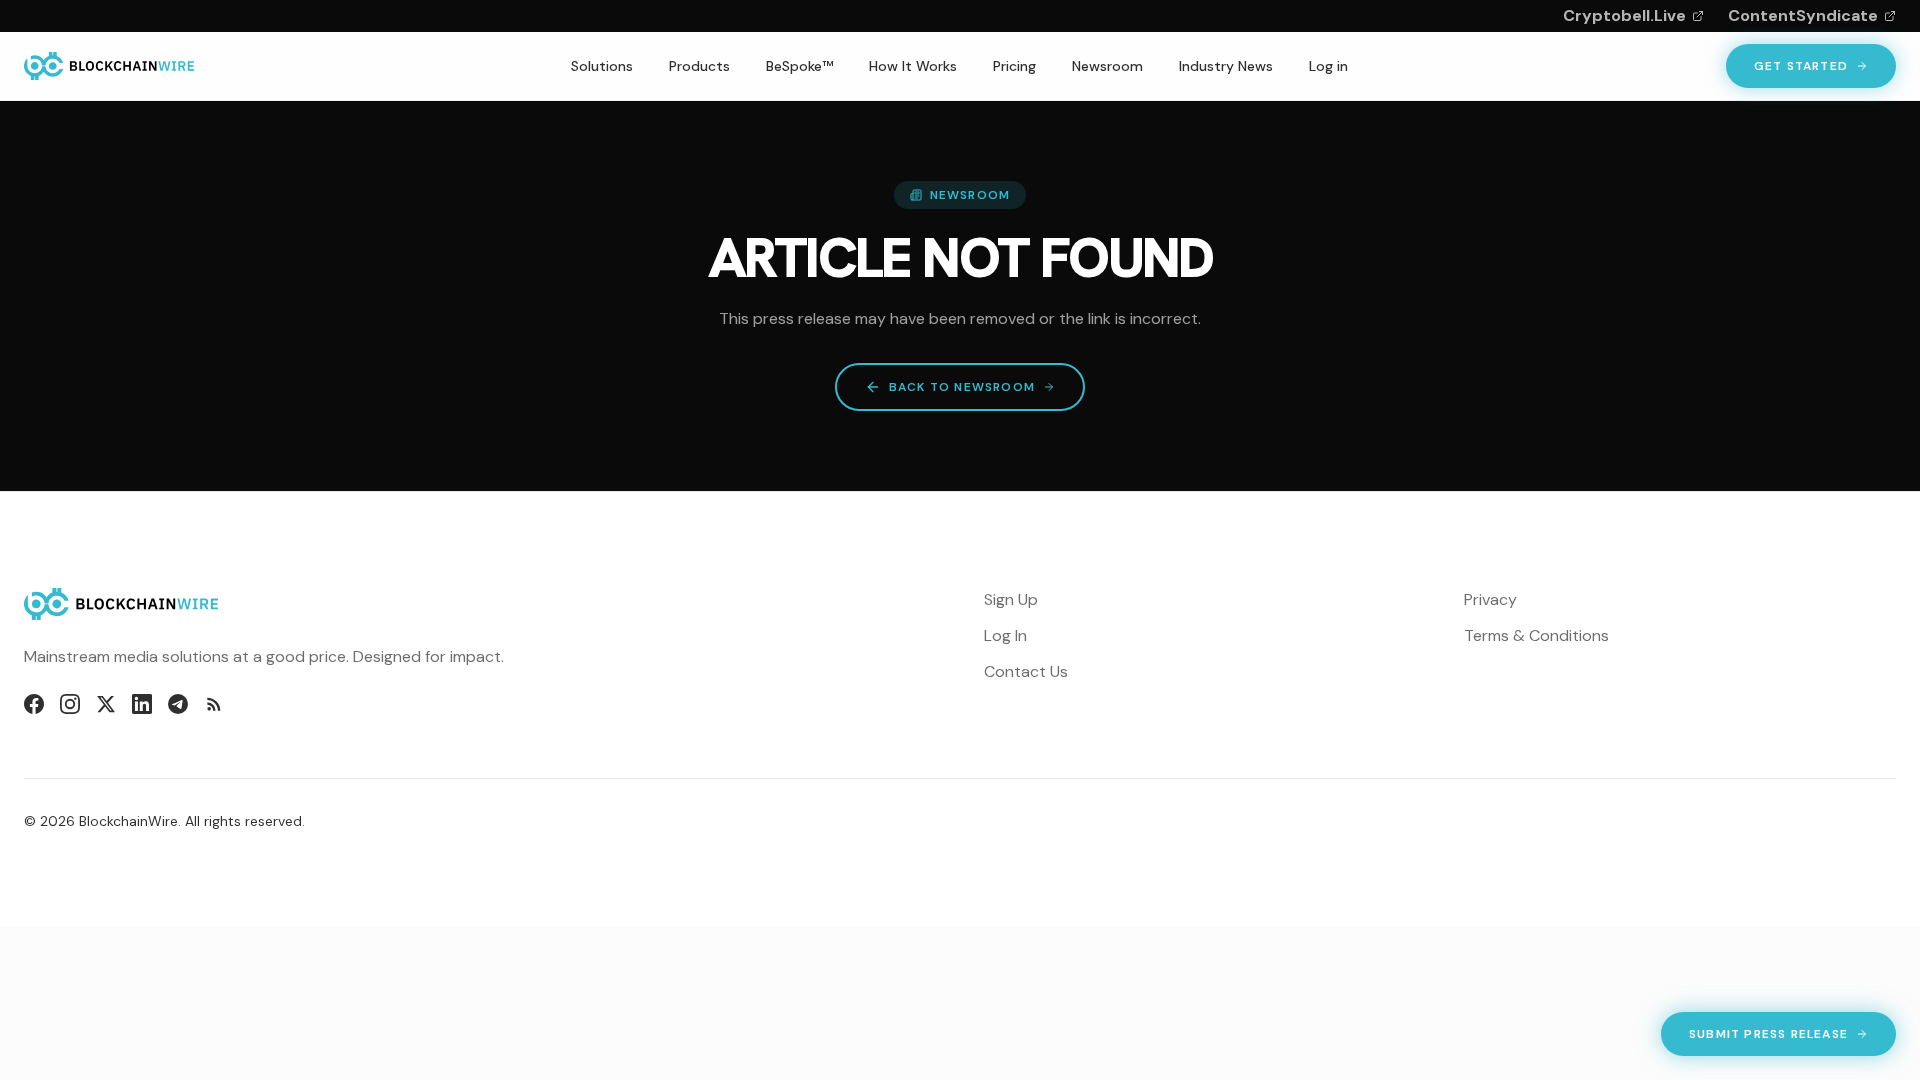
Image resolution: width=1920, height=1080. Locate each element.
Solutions (602, 66)
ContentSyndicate (1803, 15)
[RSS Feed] (214, 704)
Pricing (1014, 66)
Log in (1328, 66)
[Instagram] (70, 704)
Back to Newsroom (962, 387)
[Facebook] (34, 704)
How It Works (913, 66)
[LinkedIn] (142, 704)
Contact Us (1026, 671)
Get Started (1801, 66)
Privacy (1490, 599)
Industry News (1226, 66)
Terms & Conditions (1536, 635)
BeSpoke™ (799, 66)
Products (699, 66)
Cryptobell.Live (1624, 15)
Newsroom (1107, 66)
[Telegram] (178, 704)
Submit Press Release (1768, 1038)
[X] (106, 704)
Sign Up (1011, 599)
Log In (1005, 635)
